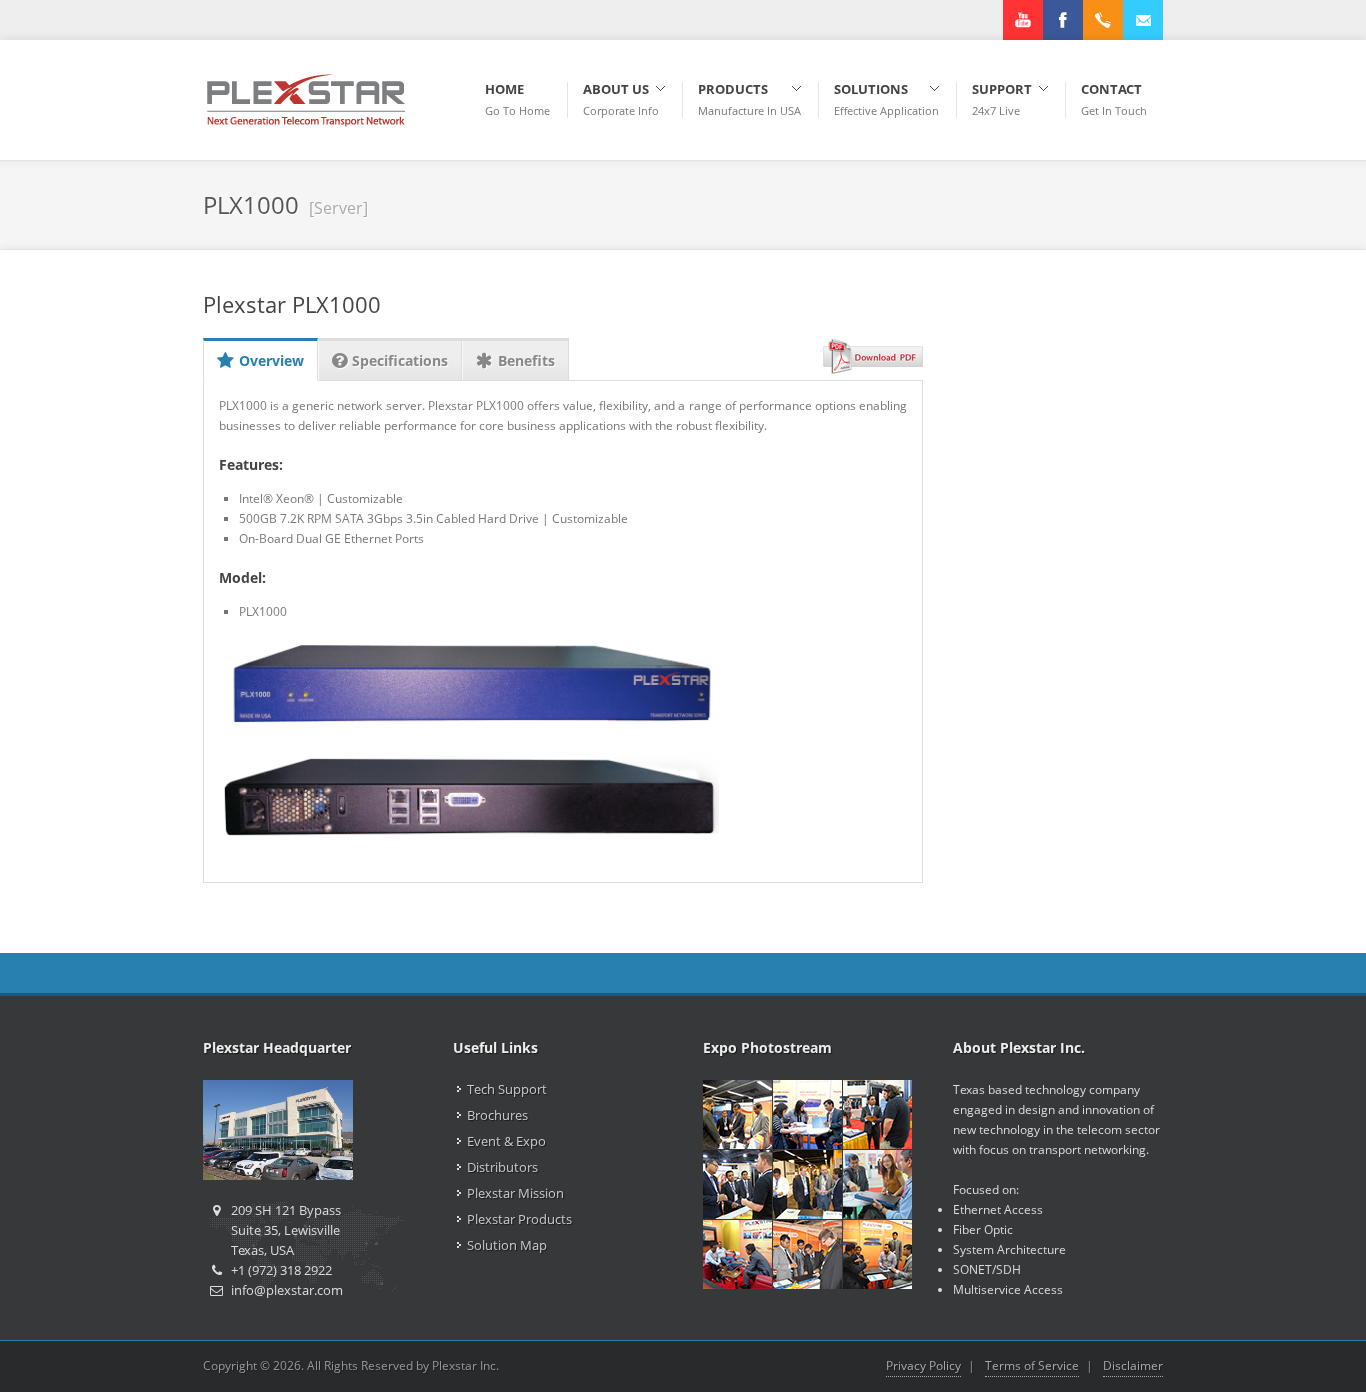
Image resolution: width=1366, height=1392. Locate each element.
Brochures (497, 1115)
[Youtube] (1023, 20)
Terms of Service (1032, 1365)
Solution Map (507, 1245)
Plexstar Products (519, 1219)
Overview (271, 360)
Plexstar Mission (515, 1193)
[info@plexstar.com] (1143, 20)
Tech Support (507, 1089)
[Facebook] (1063, 20)
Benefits (526, 360)
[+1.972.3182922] (1103, 20)
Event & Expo (506, 1141)
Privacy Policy (923, 1365)
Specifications (400, 360)
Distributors (502, 1167)
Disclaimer (1133, 1365)
